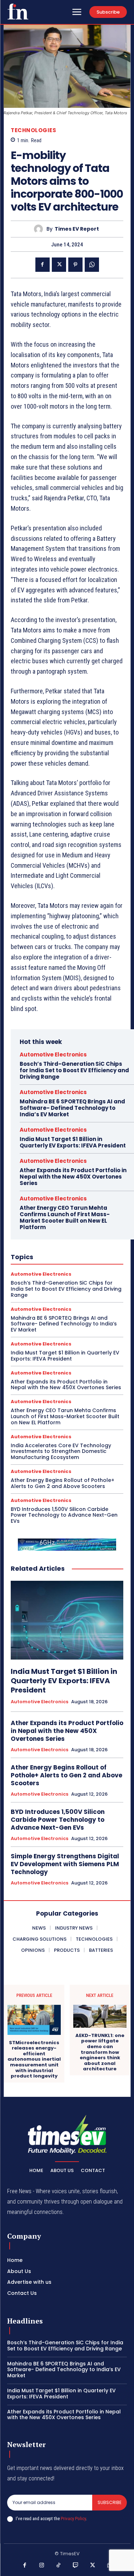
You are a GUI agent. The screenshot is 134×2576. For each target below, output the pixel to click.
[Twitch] (76, 2566)
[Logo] (18, 11)
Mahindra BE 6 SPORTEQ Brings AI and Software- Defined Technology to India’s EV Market (72, 1108)
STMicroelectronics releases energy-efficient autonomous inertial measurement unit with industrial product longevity (34, 2059)
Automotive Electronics (53, 1055)
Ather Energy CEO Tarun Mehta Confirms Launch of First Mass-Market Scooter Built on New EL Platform (65, 1217)
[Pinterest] (75, 265)
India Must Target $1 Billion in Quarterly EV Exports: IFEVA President (73, 1142)
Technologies (33, 130)
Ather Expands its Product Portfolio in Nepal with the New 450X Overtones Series (73, 1177)
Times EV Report (77, 229)
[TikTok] (59, 2566)
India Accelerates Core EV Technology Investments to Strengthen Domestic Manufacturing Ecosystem (61, 1451)
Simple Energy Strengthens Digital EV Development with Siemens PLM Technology (65, 1864)
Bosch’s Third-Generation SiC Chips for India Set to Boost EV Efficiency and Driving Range (74, 1070)
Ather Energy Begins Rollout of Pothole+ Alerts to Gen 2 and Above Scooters (63, 1483)
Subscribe (110, 2502)
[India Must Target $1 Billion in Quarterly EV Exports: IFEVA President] (67, 1620)
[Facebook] (43, 265)
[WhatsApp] (92, 265)
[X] (59, 265)
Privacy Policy (73, 2519)
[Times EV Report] (40, 229)
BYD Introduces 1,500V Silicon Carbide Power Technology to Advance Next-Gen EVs (64, 1515)
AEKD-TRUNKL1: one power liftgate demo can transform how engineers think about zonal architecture (100, 2052)
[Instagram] (42, 2566)
